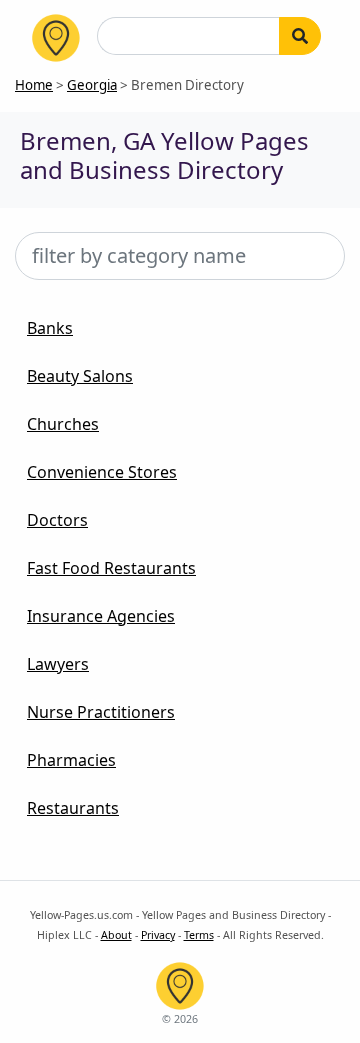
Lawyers (58, 664)
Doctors (57, 520)
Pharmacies (71, 760)
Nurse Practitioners (101, 712)
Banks (50, 328)
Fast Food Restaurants (111, 568)
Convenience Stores (102, 472)
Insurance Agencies (101, 616)
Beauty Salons (80, 376)
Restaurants (73, 808)
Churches (63, 424)
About (116, 935)
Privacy (158, 935)
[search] (300, 36)
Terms (199, 935)
